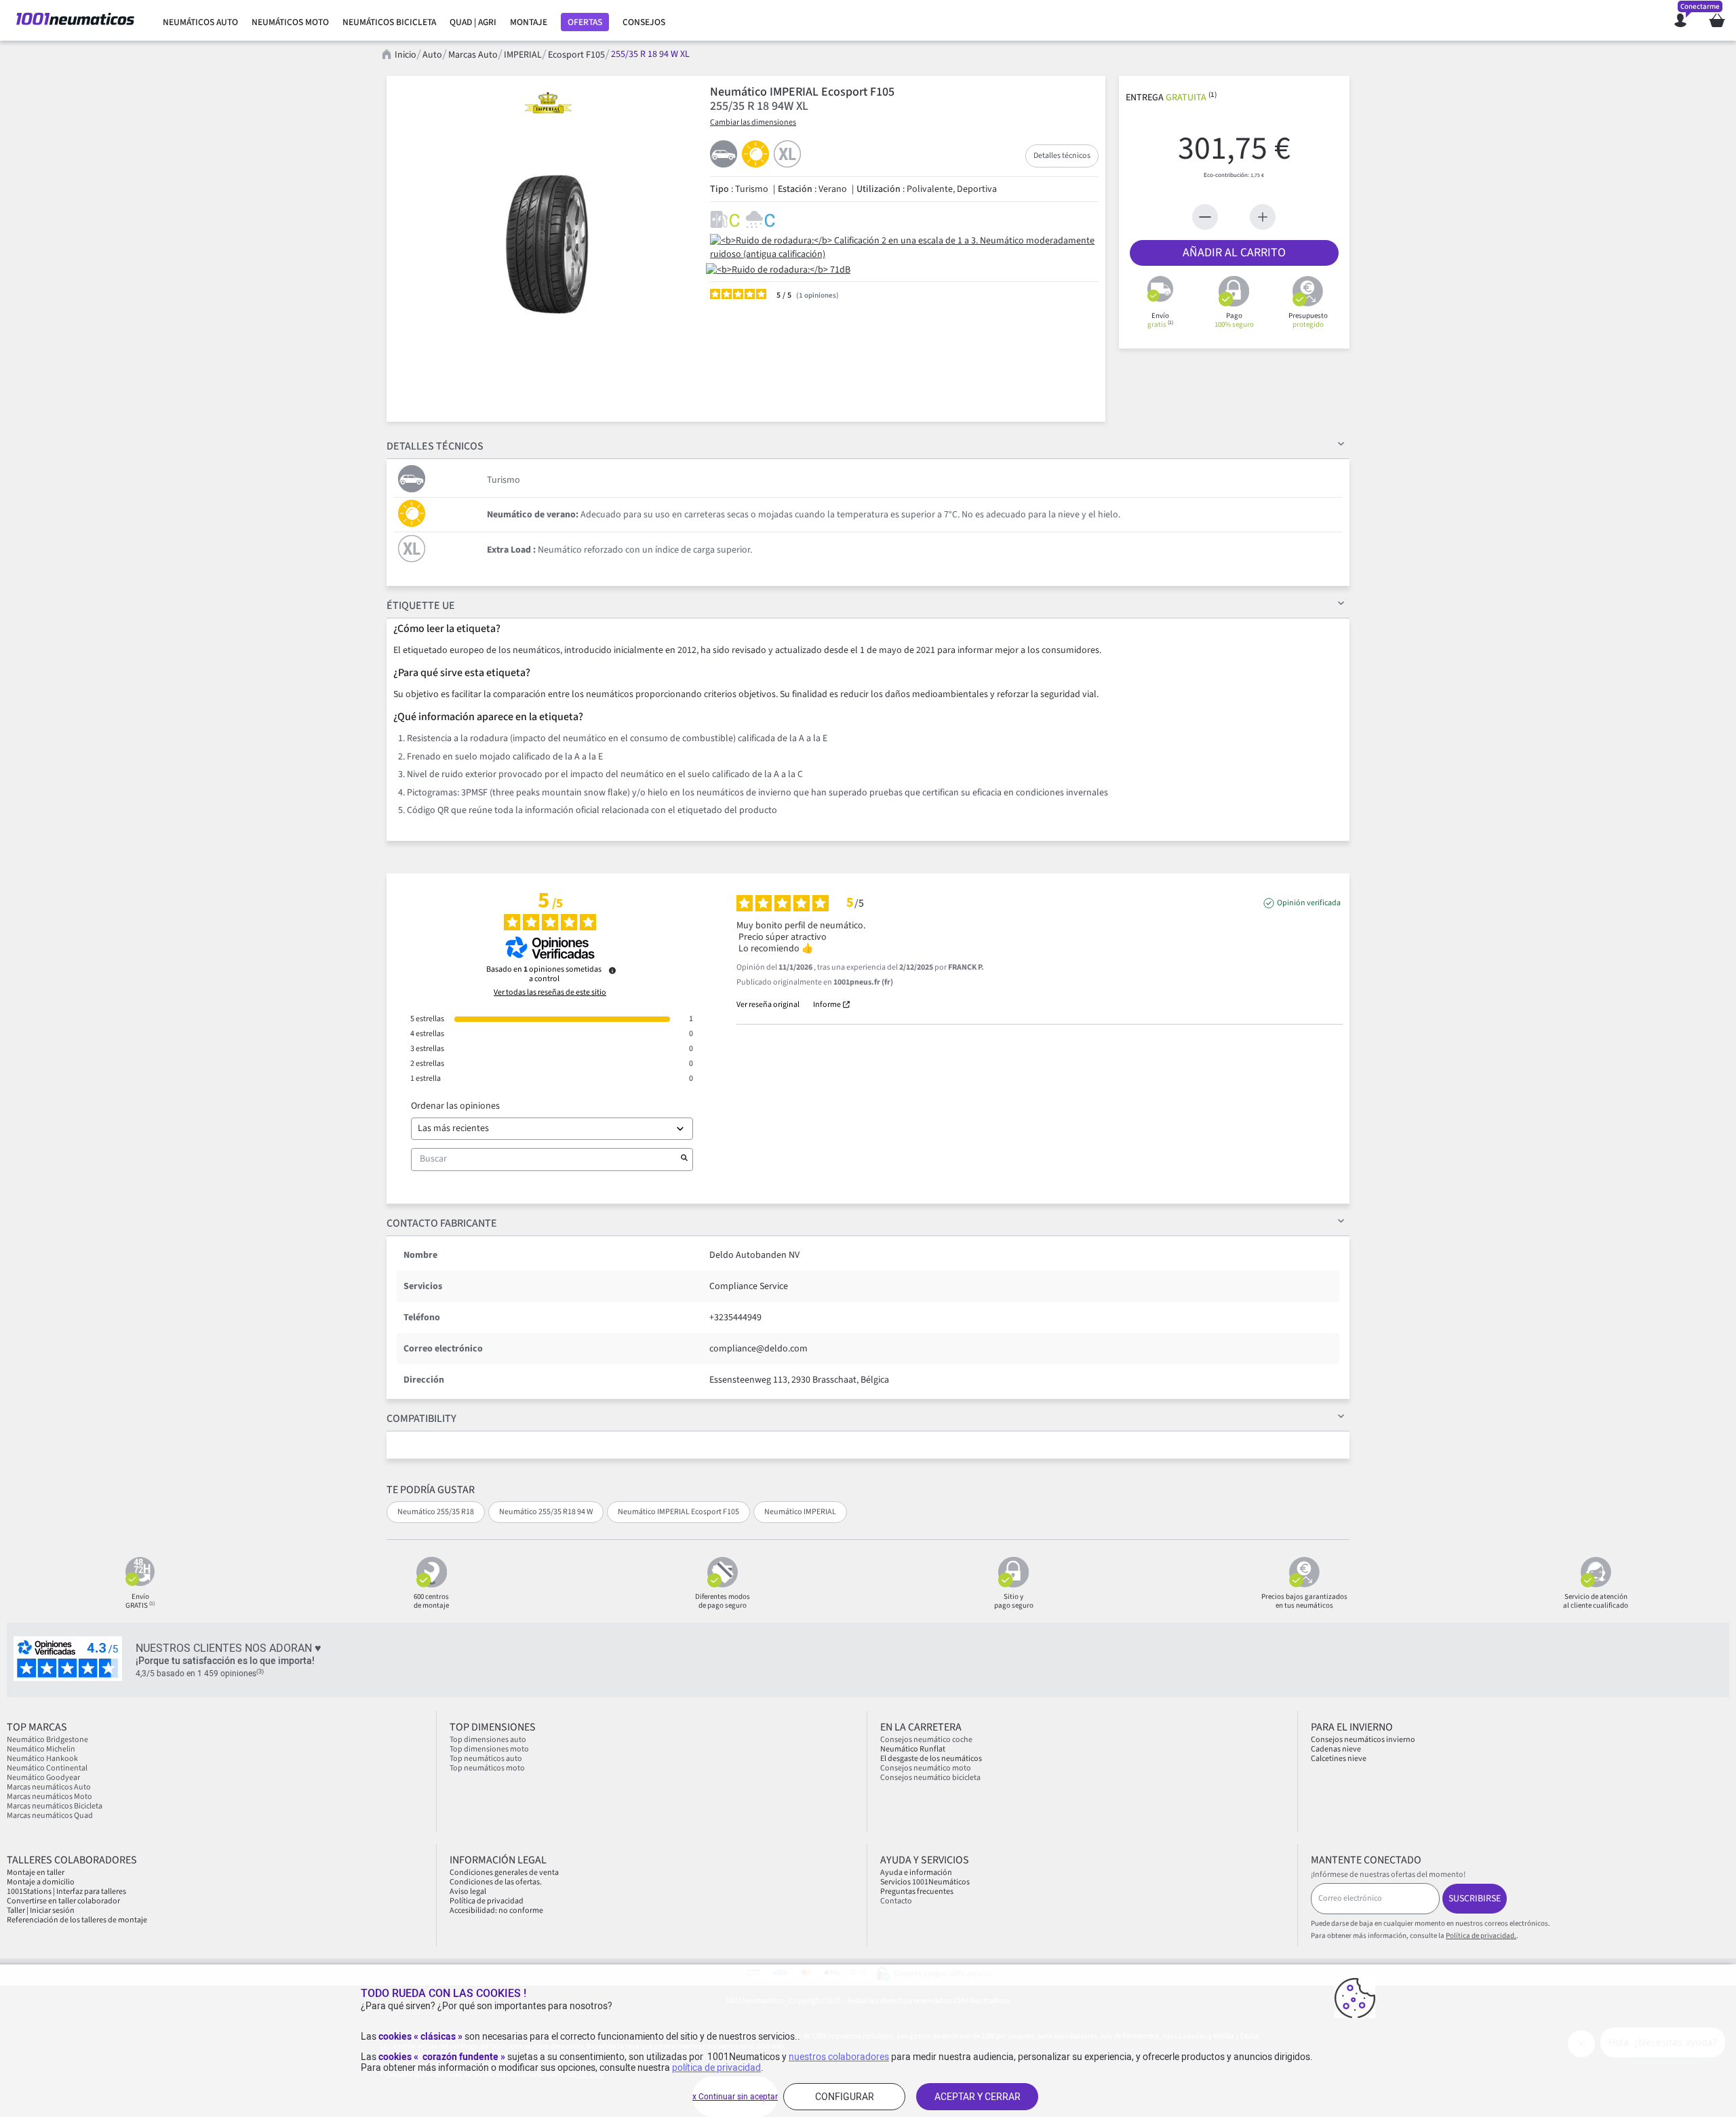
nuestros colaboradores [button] (839, 2057)
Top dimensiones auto (488, 1740)
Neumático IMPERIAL (800, 1512)
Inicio (406, 55)
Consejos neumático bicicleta (930, 1778)
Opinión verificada (1309, 903)
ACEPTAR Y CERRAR (978, 2097)
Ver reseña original (768, 1005)
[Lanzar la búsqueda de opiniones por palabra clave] (684, 1160)
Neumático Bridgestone (47, 1740)
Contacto (896, 1901)
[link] (200, 22)
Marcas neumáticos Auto (49, 1787)
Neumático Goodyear (43, 1778)
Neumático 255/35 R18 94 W (546, 1512)
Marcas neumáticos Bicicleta (55, 1806)
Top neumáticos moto (487, 1768)
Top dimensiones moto (489, 1749)
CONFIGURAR (845, 2097)
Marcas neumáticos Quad (50, 1816)
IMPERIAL (523, 55)
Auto (432, 55)
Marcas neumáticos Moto (50, 1797)
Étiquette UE (421, 606)
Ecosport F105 (576, 55)
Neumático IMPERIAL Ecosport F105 (678, 1512)
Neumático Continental (47, 1768)
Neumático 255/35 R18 (436, 1512)
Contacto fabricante (442, 1223)
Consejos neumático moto (926, 1768)
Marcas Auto (473, 55)
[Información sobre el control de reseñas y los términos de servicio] (612, 970)
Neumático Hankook (42, 1759)
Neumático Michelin (41, 1749)
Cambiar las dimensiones (753, 122)
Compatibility (421, 1419)
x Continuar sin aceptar (735, 2097)
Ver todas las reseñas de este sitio (550, 993)
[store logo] (75, 20)
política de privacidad (716, 2067)
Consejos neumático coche (926, 1740)
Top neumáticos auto (486, 1759)
